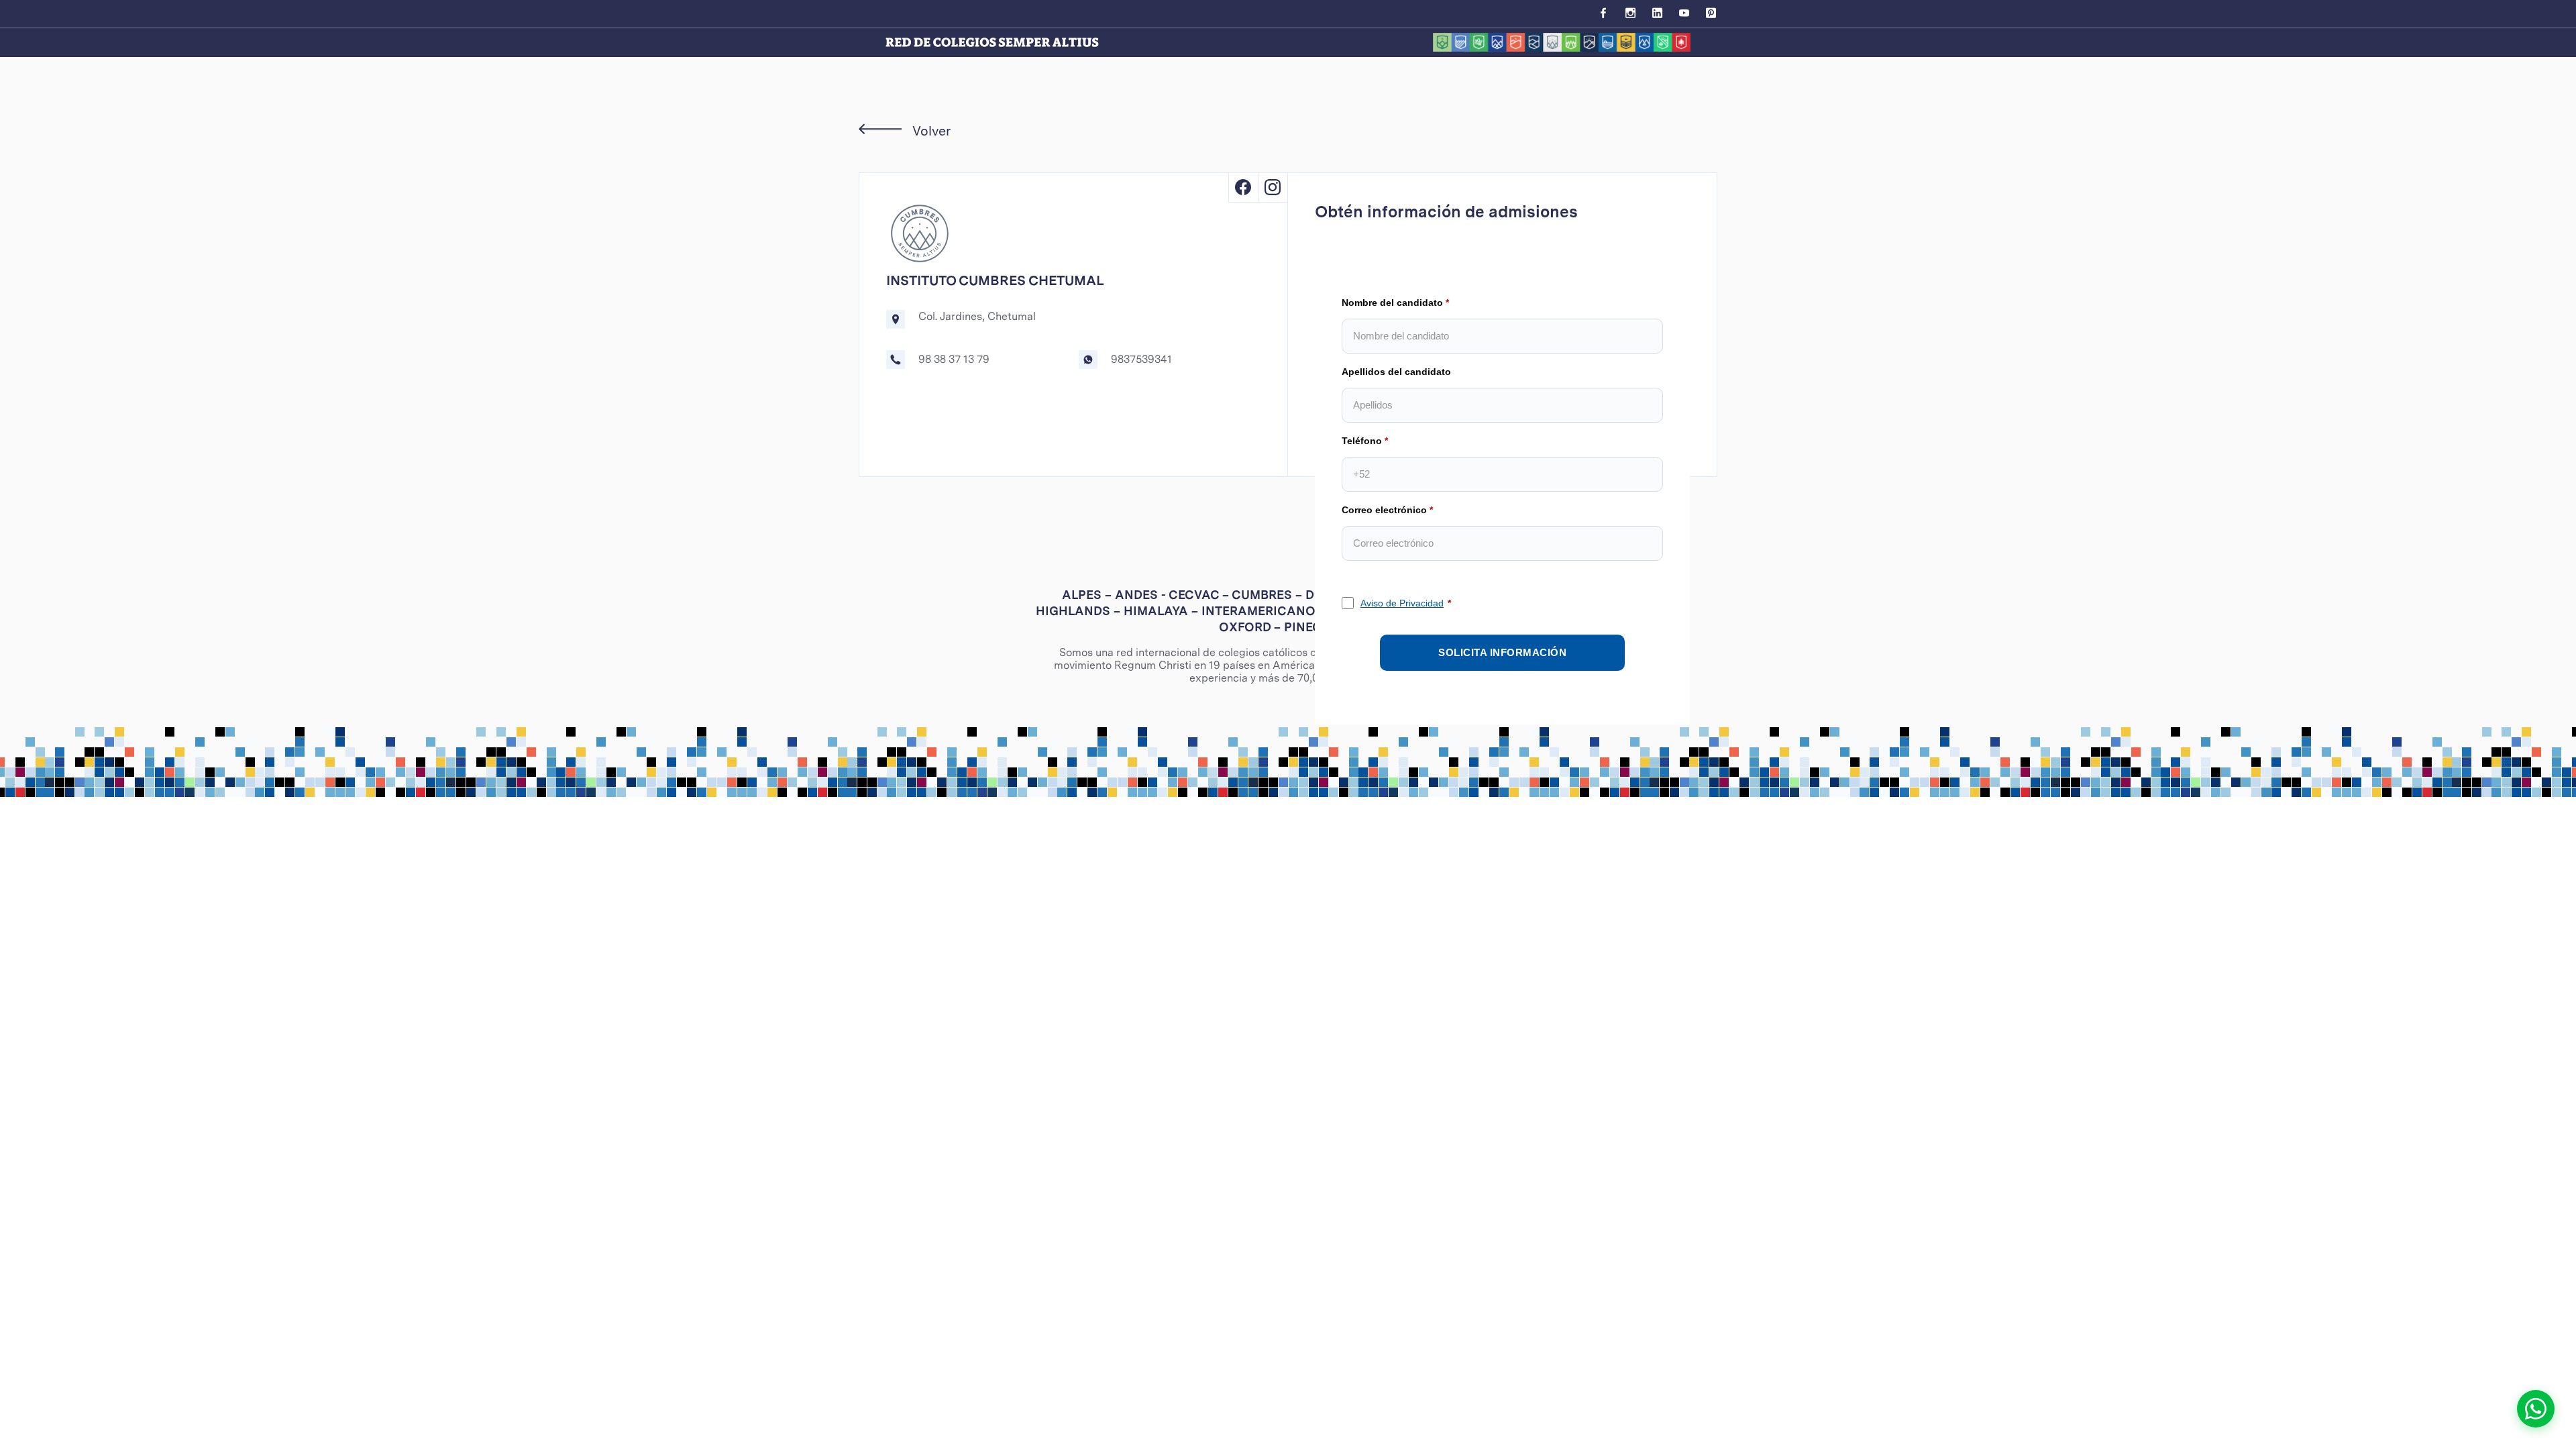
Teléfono (1362, 441)
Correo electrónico (1384, 510)
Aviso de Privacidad (1402, 603)
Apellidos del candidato (1396, 372)
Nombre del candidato (1392, 303)
